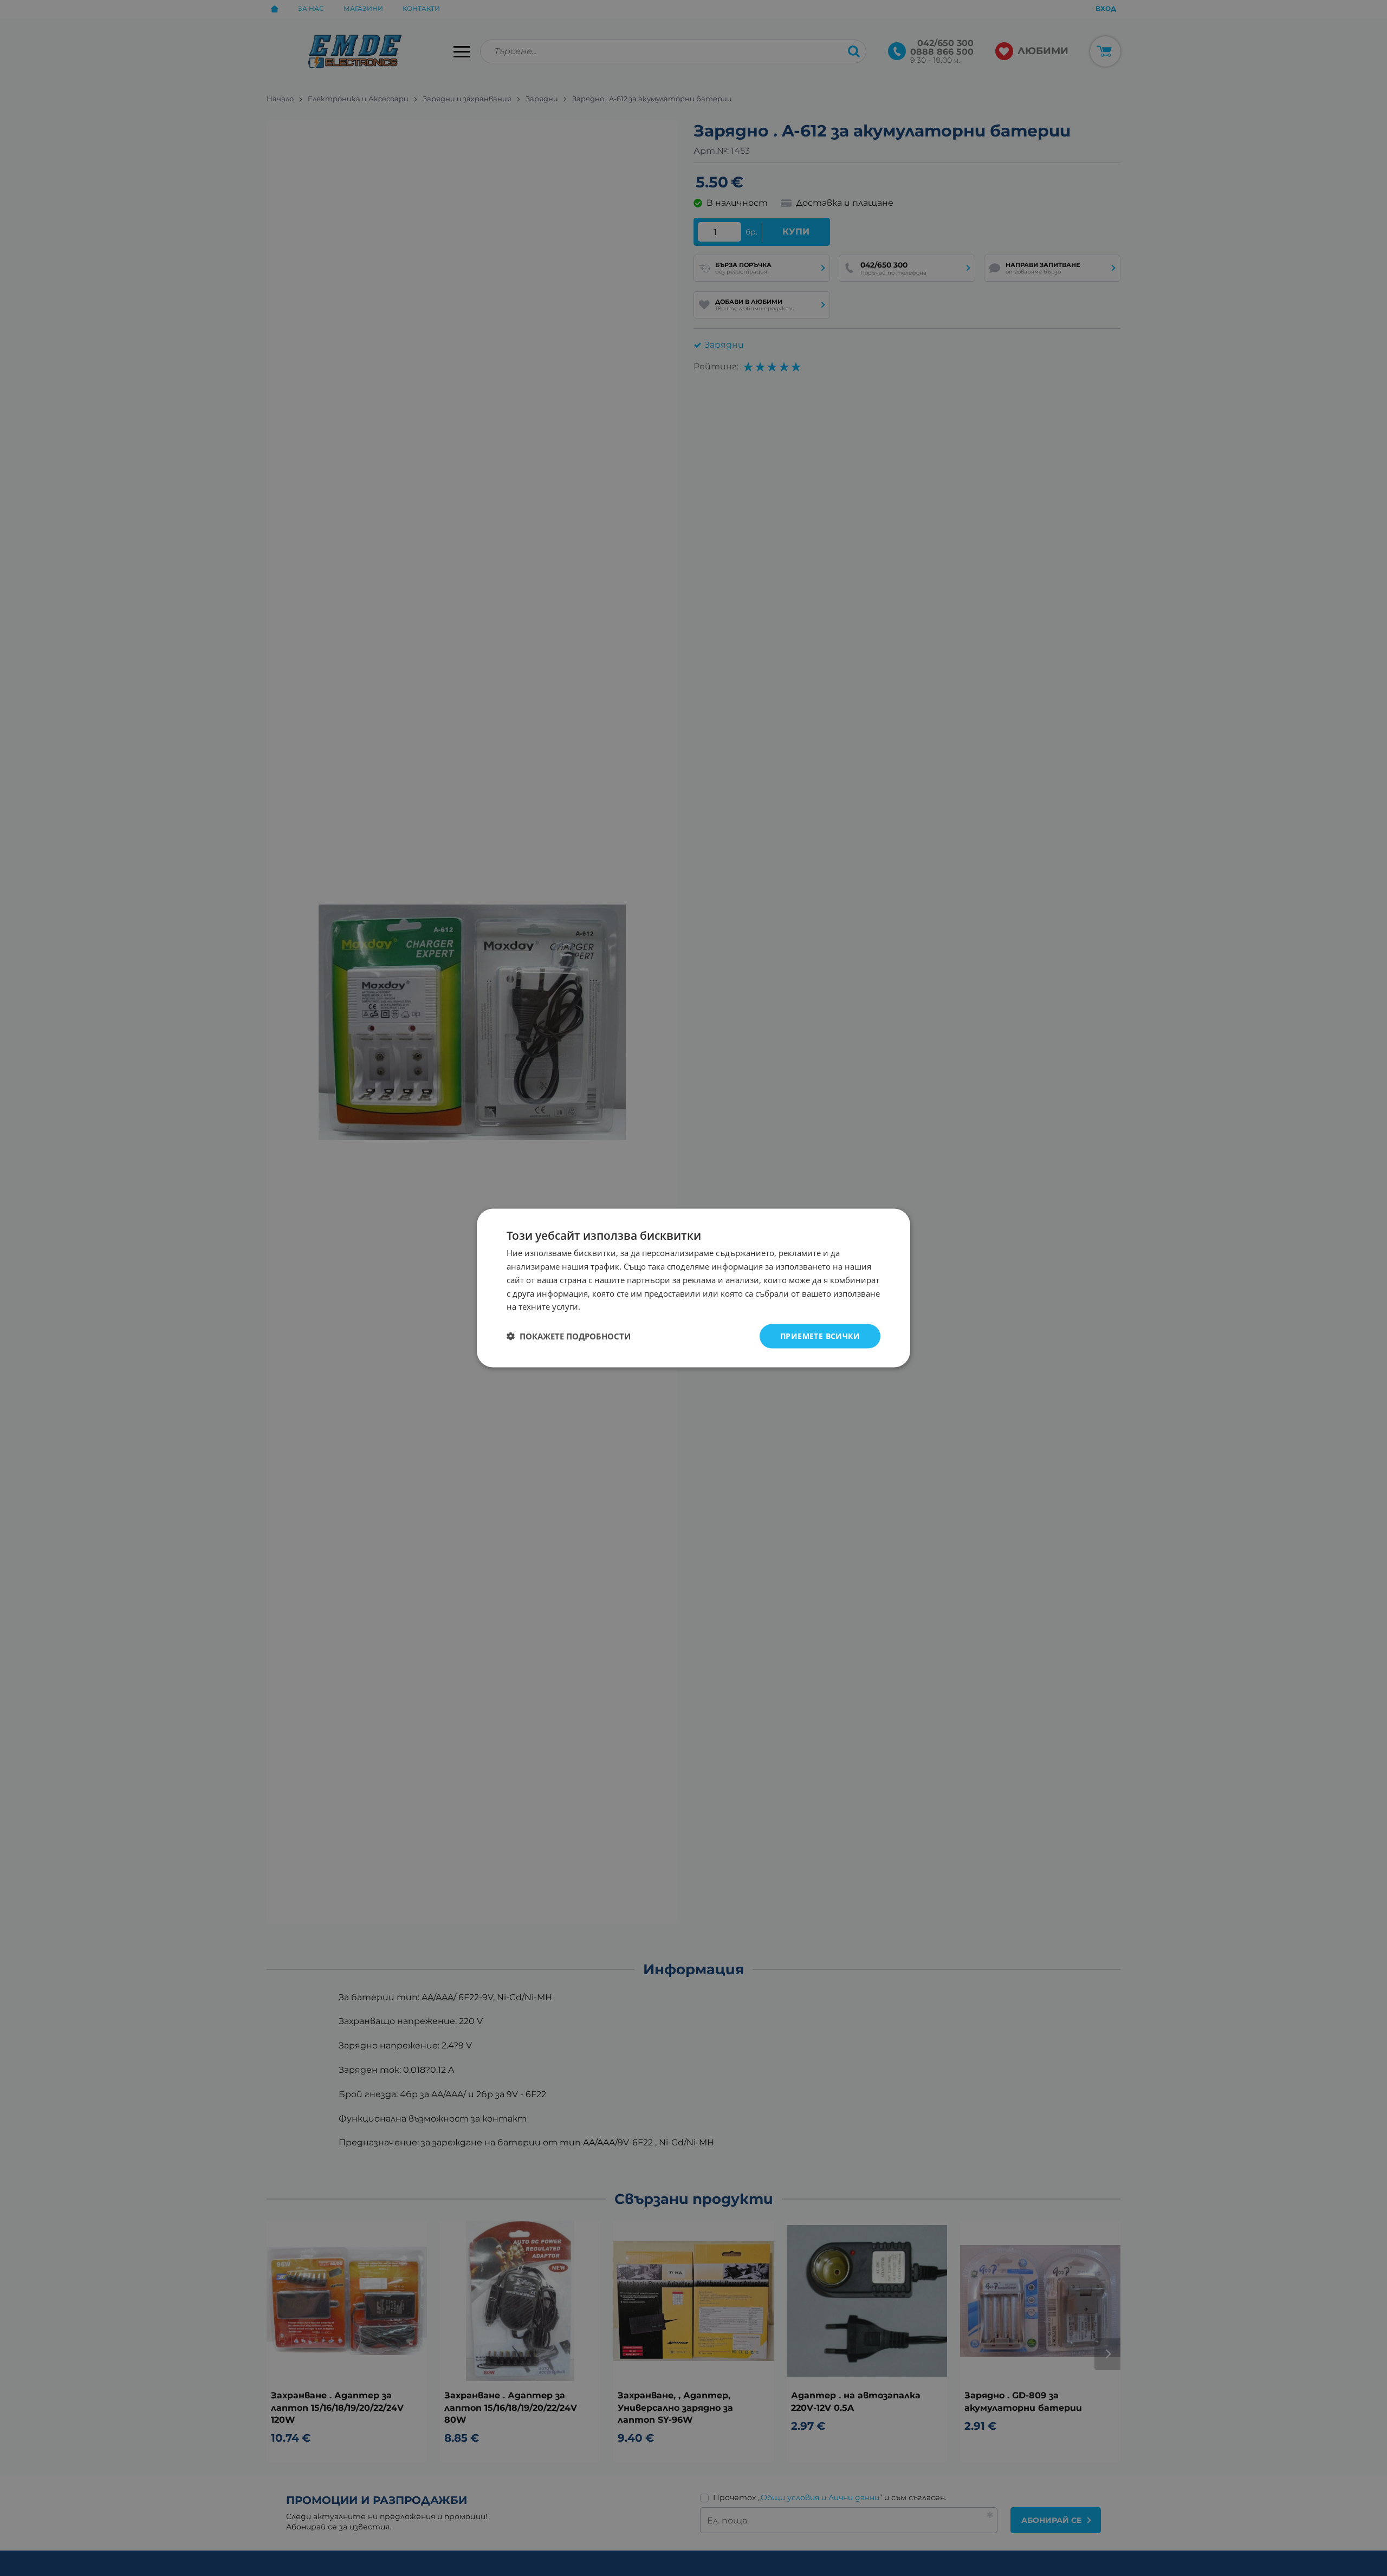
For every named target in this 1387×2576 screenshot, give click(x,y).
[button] (569, 1336)
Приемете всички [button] (820, 1336)
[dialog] (693, 1288)
